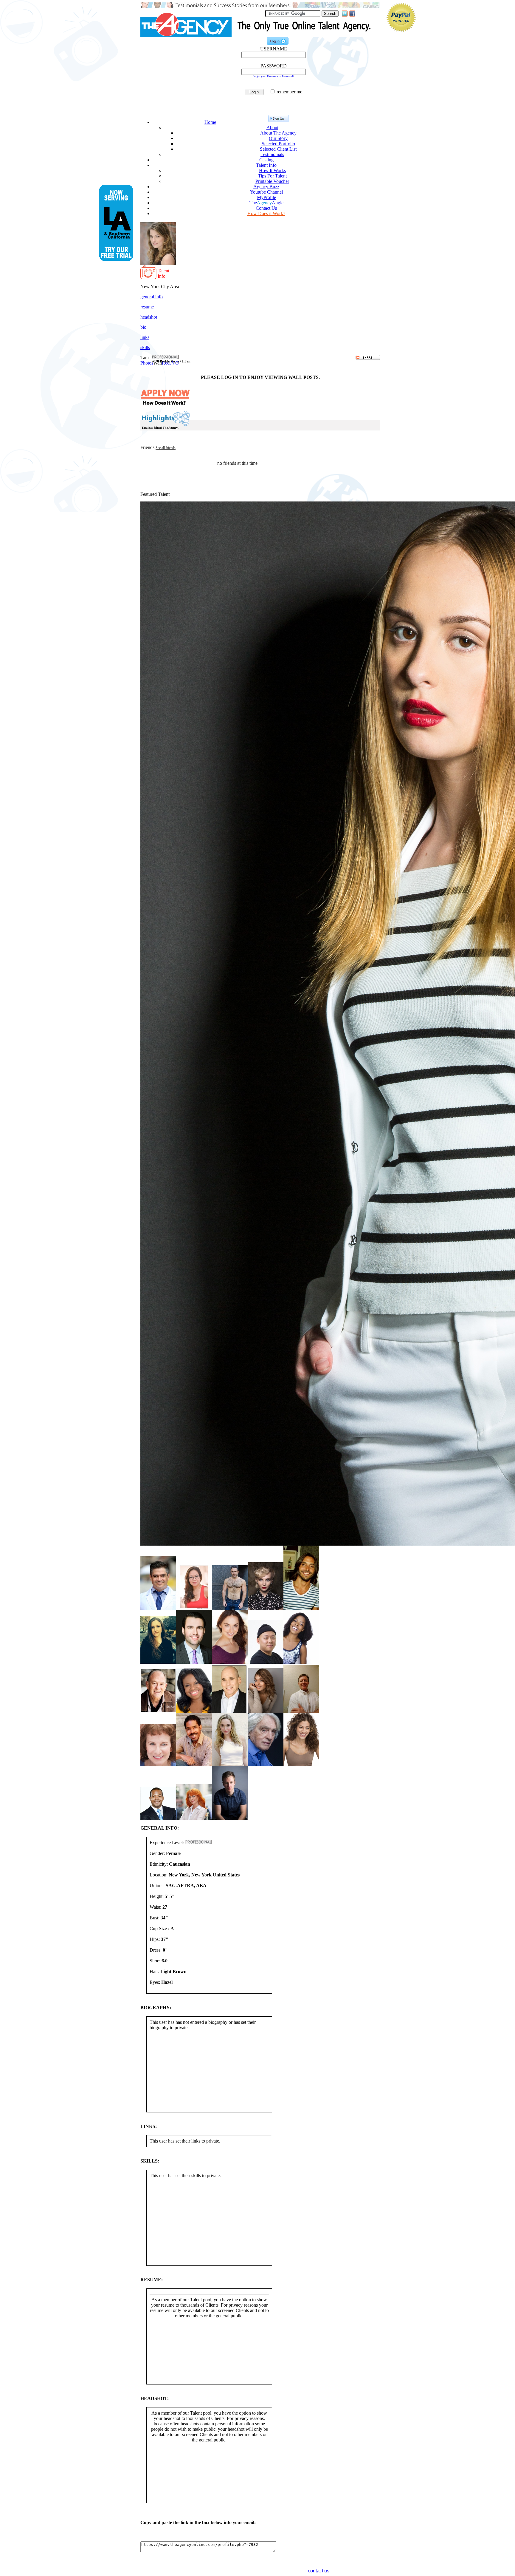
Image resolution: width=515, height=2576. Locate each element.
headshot (149, 317)
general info (152, 297)
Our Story (278, 138)
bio (143, 327)
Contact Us (266, 208)
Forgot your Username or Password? (273, 76)
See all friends (166, 448)
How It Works (272, 170)
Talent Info (266, 165)
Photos (147, 363)
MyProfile (266, 197)
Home (210, 122)
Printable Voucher (272, 181)
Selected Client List (278, 149)
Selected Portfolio (278, 144)
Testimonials (272, 154)
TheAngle (266, 203)
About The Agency (278, 133)
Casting (266, 160)
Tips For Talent (272, 176)
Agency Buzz (266, 187)
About (272, 128)
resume (147, 307)
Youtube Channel (266, 192)
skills (145, 347)
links (145, 337)
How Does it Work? (266, 213)
